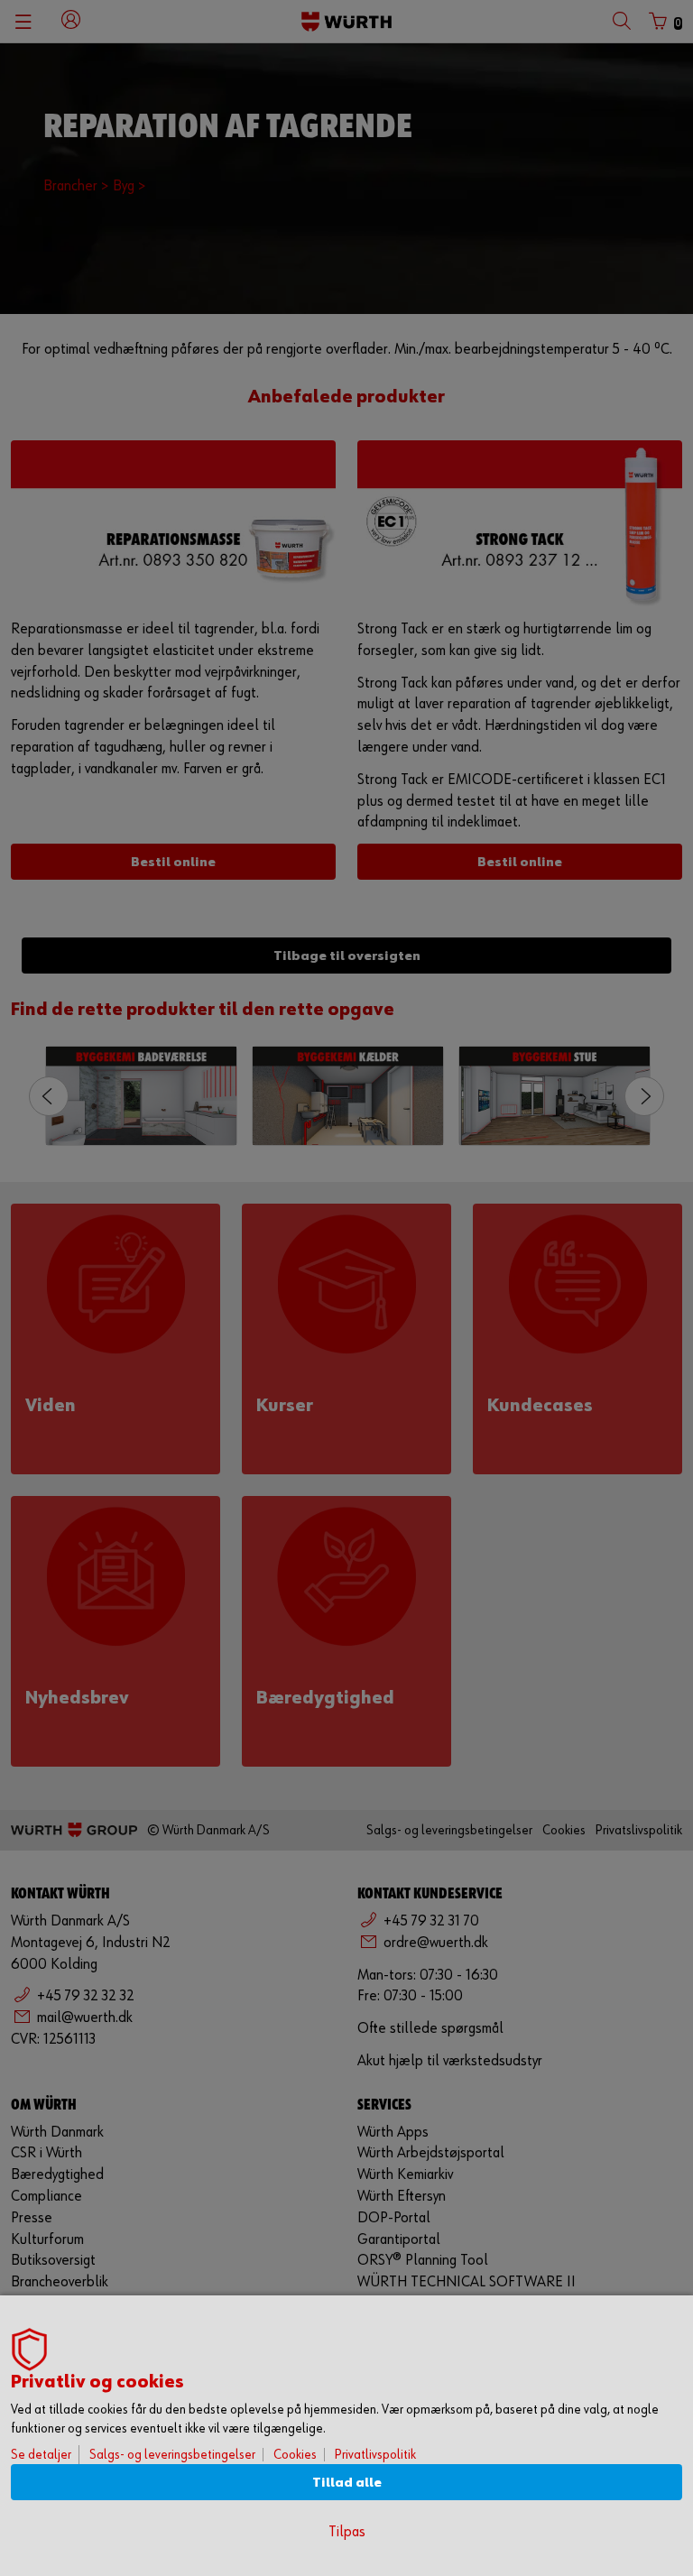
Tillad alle (347, 2483)
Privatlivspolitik (375, 2455)
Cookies (295, 2455)
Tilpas (347, 2532)
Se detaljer (41, 2455)
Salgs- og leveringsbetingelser (172, 2455)
